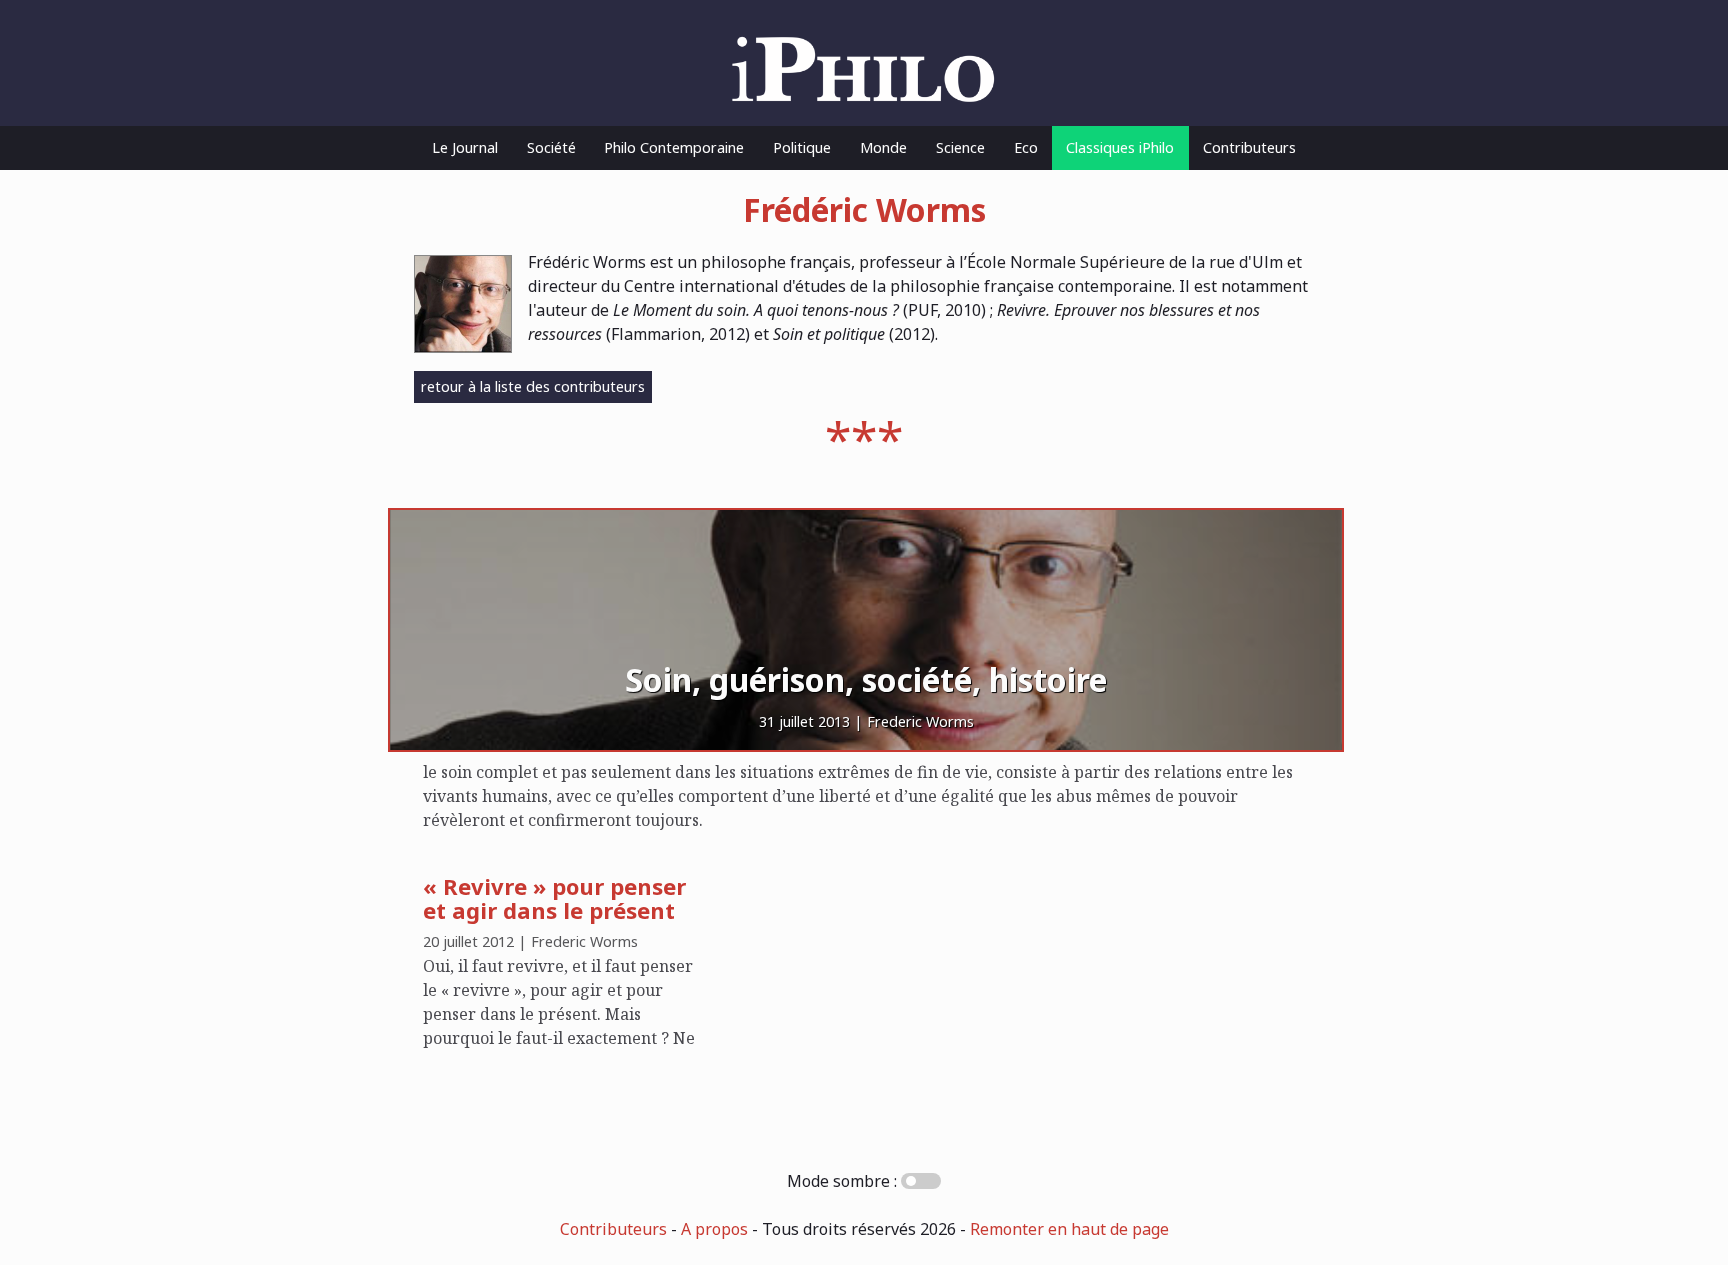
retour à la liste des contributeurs (533, 386)
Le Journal (465, 147)
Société (551, 147)
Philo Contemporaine (674, 147)
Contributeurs (1249, 147)
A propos (714, 1229)
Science (960, 147)
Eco (1026, 147)
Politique (802, 147)
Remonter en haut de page (1069, 1229)
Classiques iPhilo (1120, 147)
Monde (883, 147)
